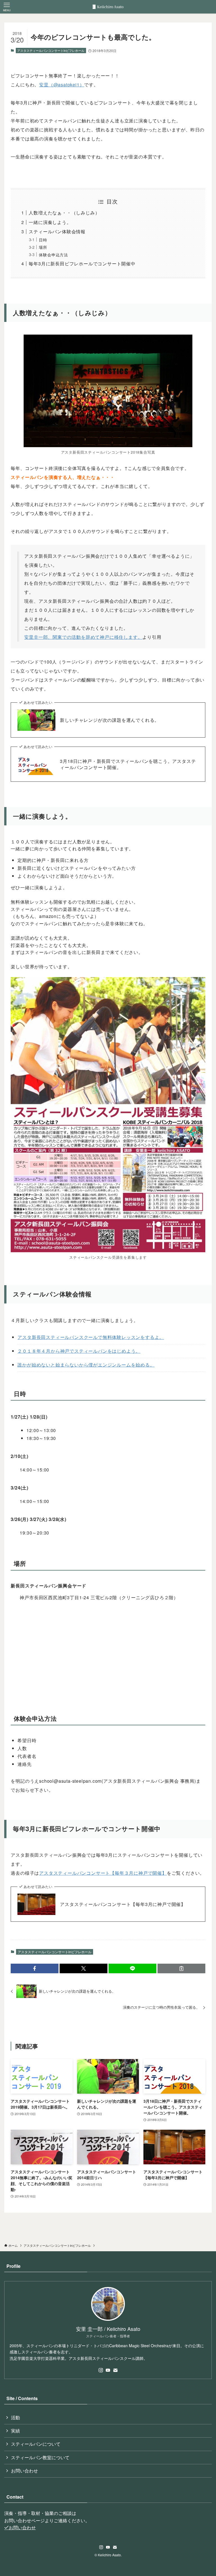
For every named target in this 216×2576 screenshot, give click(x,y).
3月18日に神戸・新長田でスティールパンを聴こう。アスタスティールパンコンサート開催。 (128, 764)
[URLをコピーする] (181, 1968)
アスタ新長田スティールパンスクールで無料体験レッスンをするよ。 (91, 1337)
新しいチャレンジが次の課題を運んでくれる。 (110, 720)
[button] (35, 1968)
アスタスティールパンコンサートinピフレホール (51, 50)
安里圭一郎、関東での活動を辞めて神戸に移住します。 (83, 637)
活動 (15, 2417)
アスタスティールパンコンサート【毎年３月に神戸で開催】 (103, 1873)
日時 (43, 240)
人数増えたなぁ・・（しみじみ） (64, 213)
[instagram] (101, 2370)
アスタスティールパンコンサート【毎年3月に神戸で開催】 (123, 1904)
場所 (43, 247)
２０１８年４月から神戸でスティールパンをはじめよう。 (79, 1351)
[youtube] (108, 2370)
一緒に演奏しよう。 (50, 222)
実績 (15, 2431)
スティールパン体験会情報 (57, 231)
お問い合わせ (24, 2471)
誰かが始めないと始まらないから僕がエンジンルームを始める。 (86, 1365)
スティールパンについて (36, 2444)
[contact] (115, 2370)
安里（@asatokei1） (62, 85)
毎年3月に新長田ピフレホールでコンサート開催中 (82, 264)
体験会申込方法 (53, 255)
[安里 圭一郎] (108, 7)
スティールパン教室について (40, 2457)
